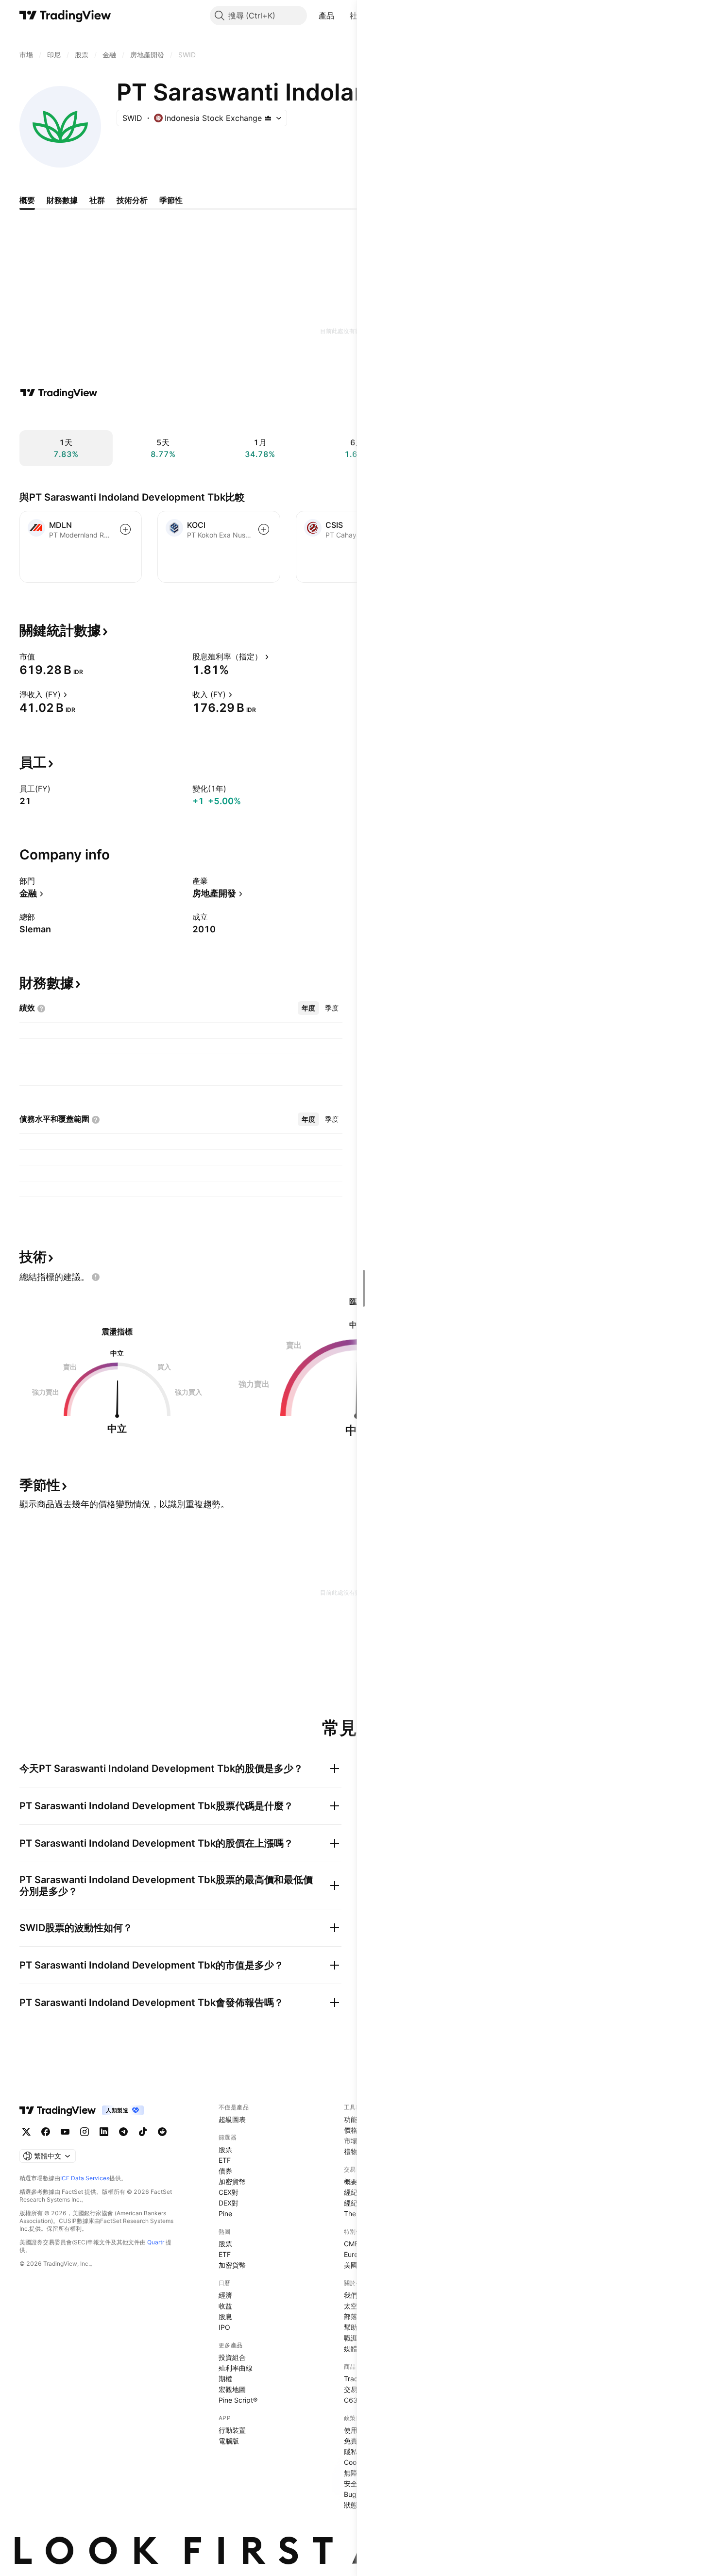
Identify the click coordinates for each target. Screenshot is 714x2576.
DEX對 (229, 2203)
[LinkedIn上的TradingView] (104, 2132)
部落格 (354, 2316)
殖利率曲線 (236, 2368)
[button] (341, 16)
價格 (351, 2130)
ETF (225, 2160)
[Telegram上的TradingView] (123, 2132)
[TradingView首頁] (65, 16)
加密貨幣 (232, 2181)
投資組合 (232, 2357)
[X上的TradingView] (26, 2132)
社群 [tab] (97, 200)
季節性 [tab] (171, 200)
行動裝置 (232, 2430)
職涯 (351, 2338)
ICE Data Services (85, 2178)
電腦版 (229, 2441)
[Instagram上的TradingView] (85, 2132)
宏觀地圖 (232, 2389)
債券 (225, 2171)
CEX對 (229, 2192)
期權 (225, 2379)
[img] (268, 118)
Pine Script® (238, 2400)
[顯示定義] (41, 657)
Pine (225, 2214)
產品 (327, 16)
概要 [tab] (27, 200)
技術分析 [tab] (132, 200)
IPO (224, 2327)
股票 (225, 2149)
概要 (351, 2181)
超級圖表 (232, 2119)
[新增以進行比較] (125, 529)
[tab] (308, 1008)
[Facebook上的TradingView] (46, 2132)
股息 (225, 2316)
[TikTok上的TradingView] (143, 2132)
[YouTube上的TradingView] (65, 2132)
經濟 (225, 2295)
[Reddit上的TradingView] (162, 2132)
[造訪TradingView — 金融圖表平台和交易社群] (59, 393)
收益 (225, 2306)
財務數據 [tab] (62, 200)
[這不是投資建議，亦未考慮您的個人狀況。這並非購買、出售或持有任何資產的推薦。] (96, 1277)
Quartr (156, 2242)
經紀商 (354, 2192)
